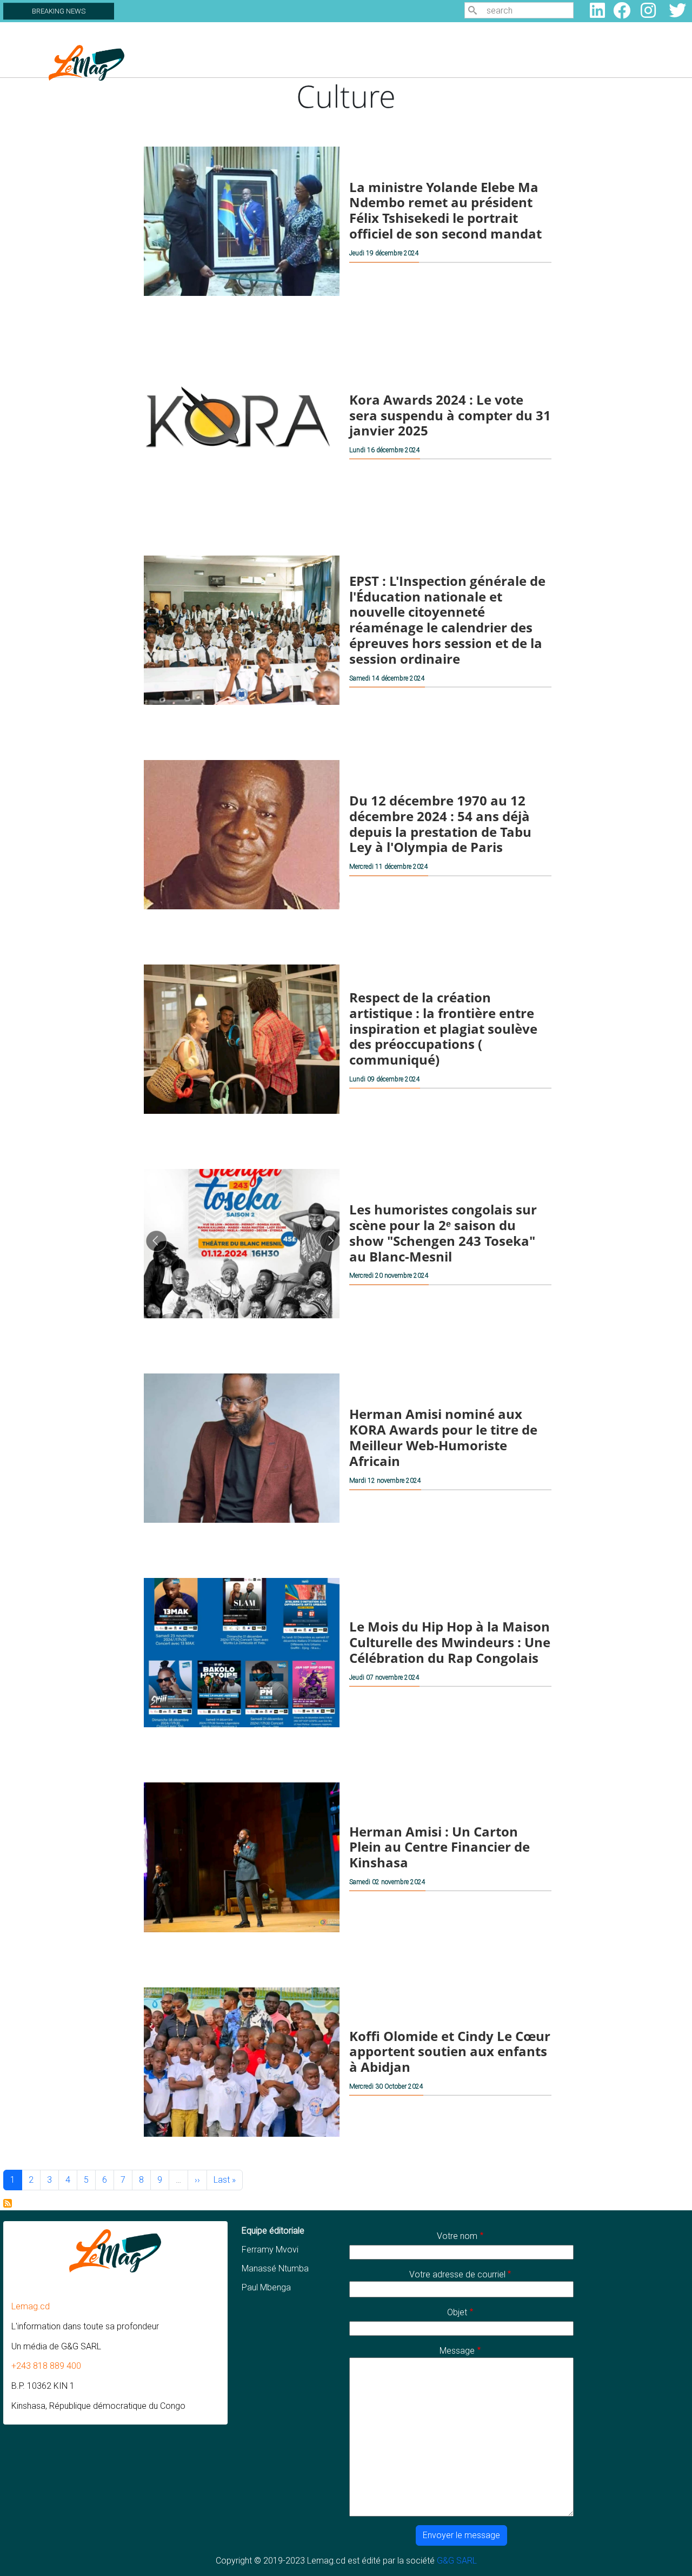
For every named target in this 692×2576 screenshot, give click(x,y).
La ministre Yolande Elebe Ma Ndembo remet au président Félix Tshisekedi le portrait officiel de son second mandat (445, 210)
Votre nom (457, 2236)
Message (457, 2351)
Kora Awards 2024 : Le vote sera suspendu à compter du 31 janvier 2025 (450, 415)
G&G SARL (457, 2561)
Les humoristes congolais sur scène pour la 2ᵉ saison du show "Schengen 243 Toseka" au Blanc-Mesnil (443, 1233)
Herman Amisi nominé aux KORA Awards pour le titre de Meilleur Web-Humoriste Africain (443, 1438)
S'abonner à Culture (8, 2203)
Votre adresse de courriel (457, 2274)
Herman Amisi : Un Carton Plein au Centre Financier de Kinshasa (440, 1847)
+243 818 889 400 (46, 2366)
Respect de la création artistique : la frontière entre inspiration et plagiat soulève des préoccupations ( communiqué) (443, 1028)
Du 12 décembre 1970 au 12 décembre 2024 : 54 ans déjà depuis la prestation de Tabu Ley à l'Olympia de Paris (440, 824)
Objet (457, 2312)
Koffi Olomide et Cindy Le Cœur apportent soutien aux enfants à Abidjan (450, 2051)
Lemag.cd (31, 2306)
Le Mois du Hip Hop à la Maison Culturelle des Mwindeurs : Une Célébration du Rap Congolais (450, 1642)
